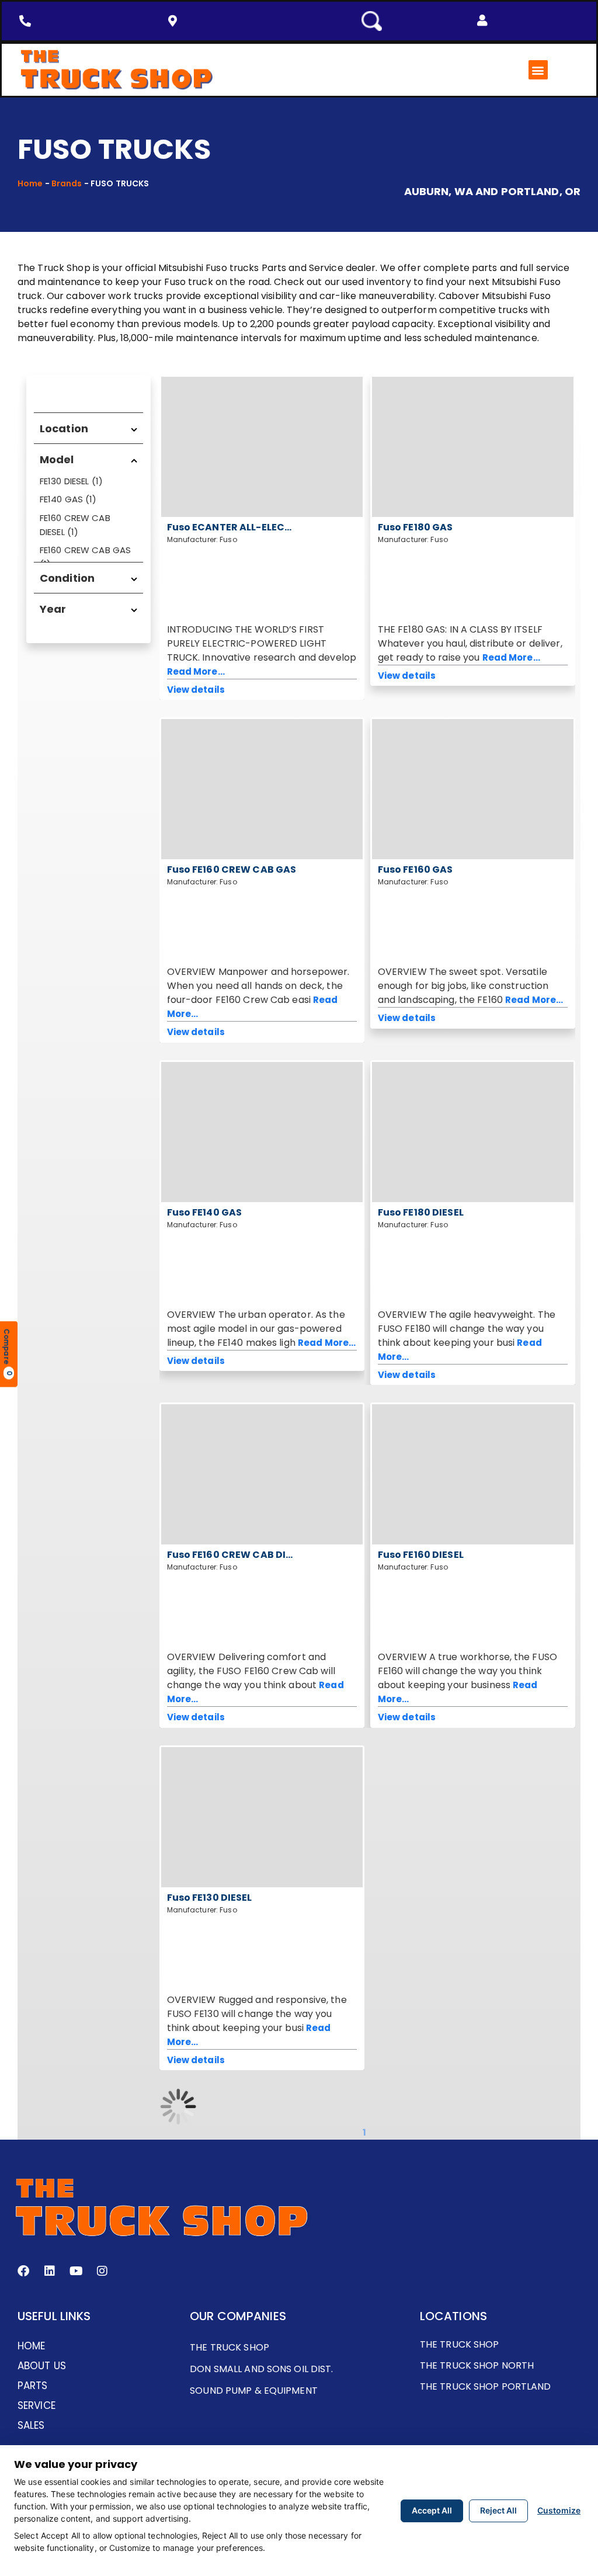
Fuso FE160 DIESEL (421, 1555)
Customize (559, 2510)
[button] (482, 20)
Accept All (432, 2510)
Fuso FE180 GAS (416, 527)
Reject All (498, 2510)
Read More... (196, 671)
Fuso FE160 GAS (416, 869)
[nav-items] (28, 21)
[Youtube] (76, 2271)
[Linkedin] (50, 2271)
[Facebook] (23, 2271)
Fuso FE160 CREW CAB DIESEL (237, 1555)
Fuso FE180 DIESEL (421, 1212)
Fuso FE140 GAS (205, 1212)
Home (30, 183)
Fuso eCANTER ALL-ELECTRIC (238, 527)
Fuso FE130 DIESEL (210, 1898)
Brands (67, 183)
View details (196, 690)
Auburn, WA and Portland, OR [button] (492, 192)
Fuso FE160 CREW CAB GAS (232, 869)
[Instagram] (102, 2271)
